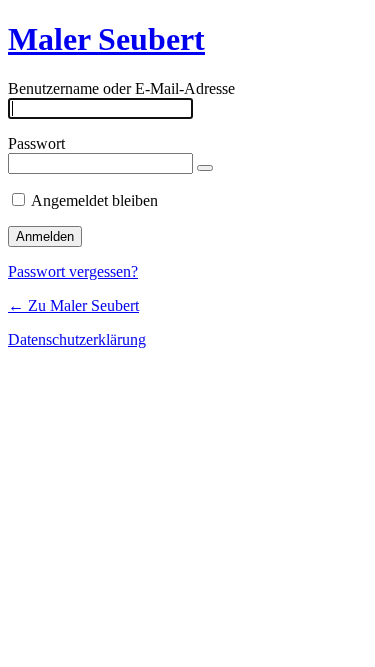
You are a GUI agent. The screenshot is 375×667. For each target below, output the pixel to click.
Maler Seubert (106, 39)
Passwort (36, 143)
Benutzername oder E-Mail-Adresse (121, 88)
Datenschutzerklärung (77, 339)
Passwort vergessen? (73, 271)
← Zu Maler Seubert (73, 305)
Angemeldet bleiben (94, 200)
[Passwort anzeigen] (205, 168)
